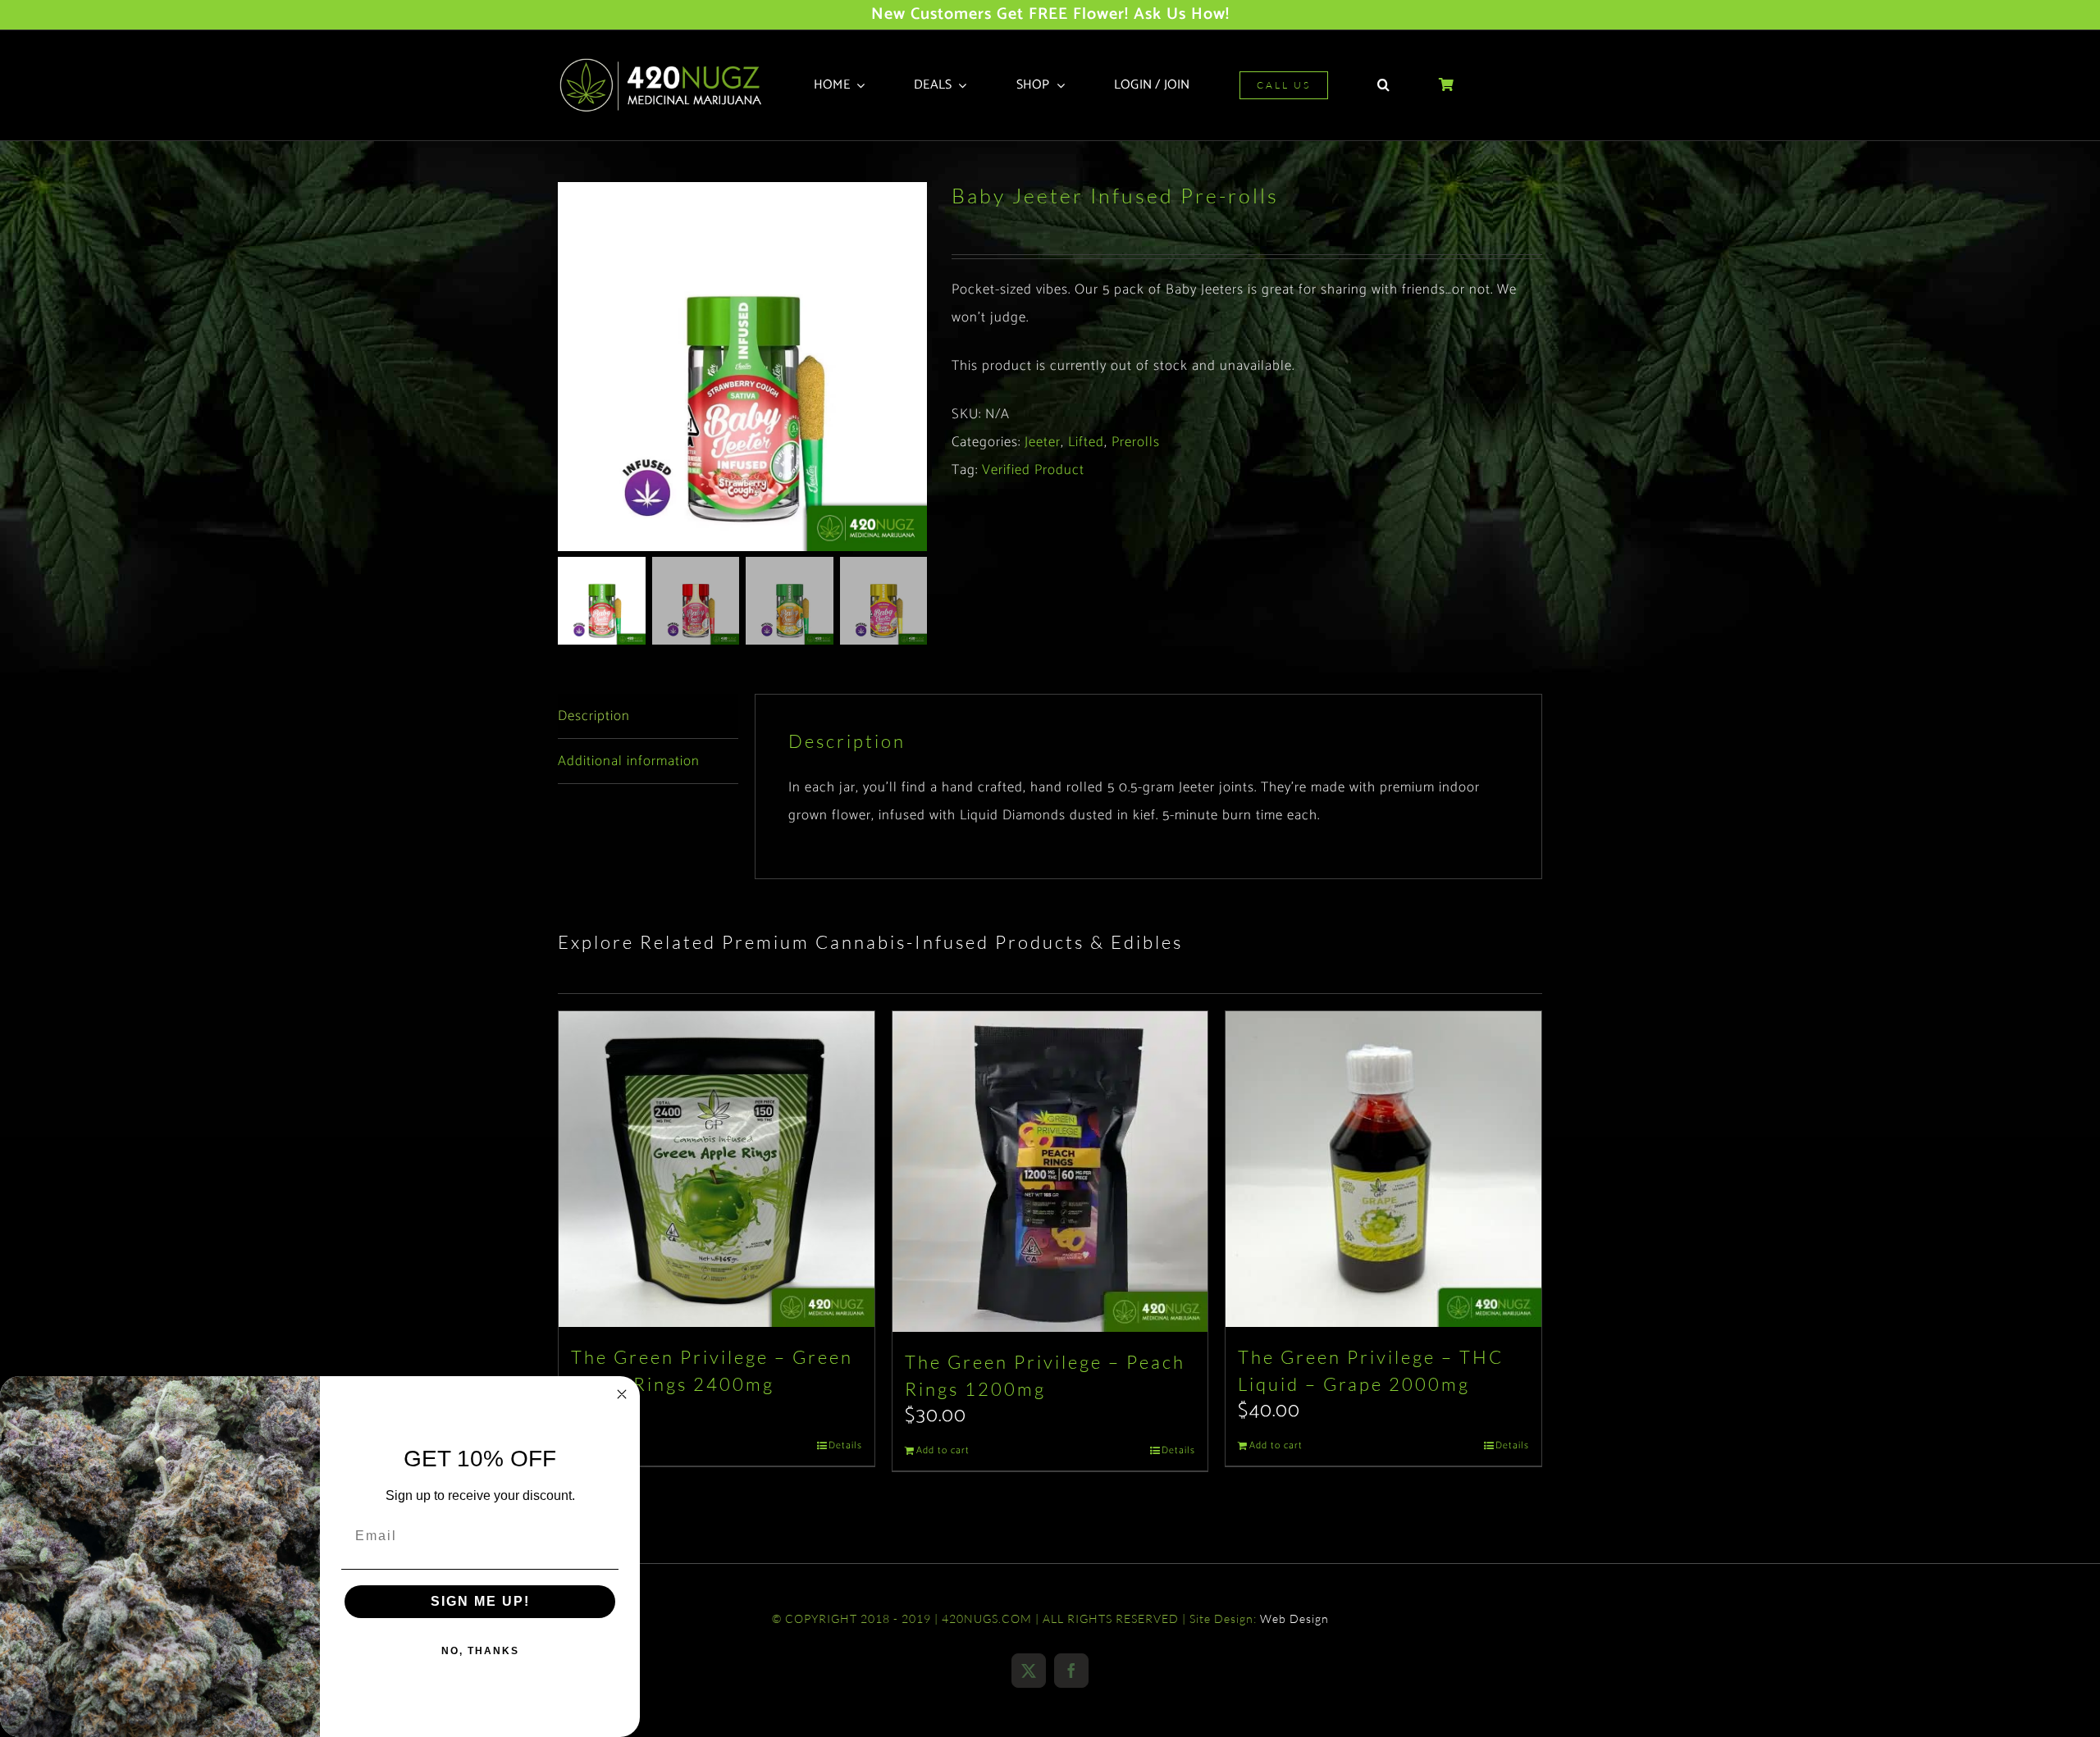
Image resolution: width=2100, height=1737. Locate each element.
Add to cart (943, 1451)
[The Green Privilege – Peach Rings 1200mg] (1050, 1172)
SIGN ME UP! (480, 1601)
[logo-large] (666, 63)
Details (845, 1446)
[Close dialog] (622, 1394)
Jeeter (1043, 442)
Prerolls (1136, 442)
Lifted (1086, 442)
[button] (1383, 85)
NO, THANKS (480, 1651)
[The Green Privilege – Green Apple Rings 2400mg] (717, 1169)
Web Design (1294, 1618)
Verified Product (1033, 470)
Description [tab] (594, 716)
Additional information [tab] (629, 761)
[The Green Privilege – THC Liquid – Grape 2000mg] (1383, 1169)
